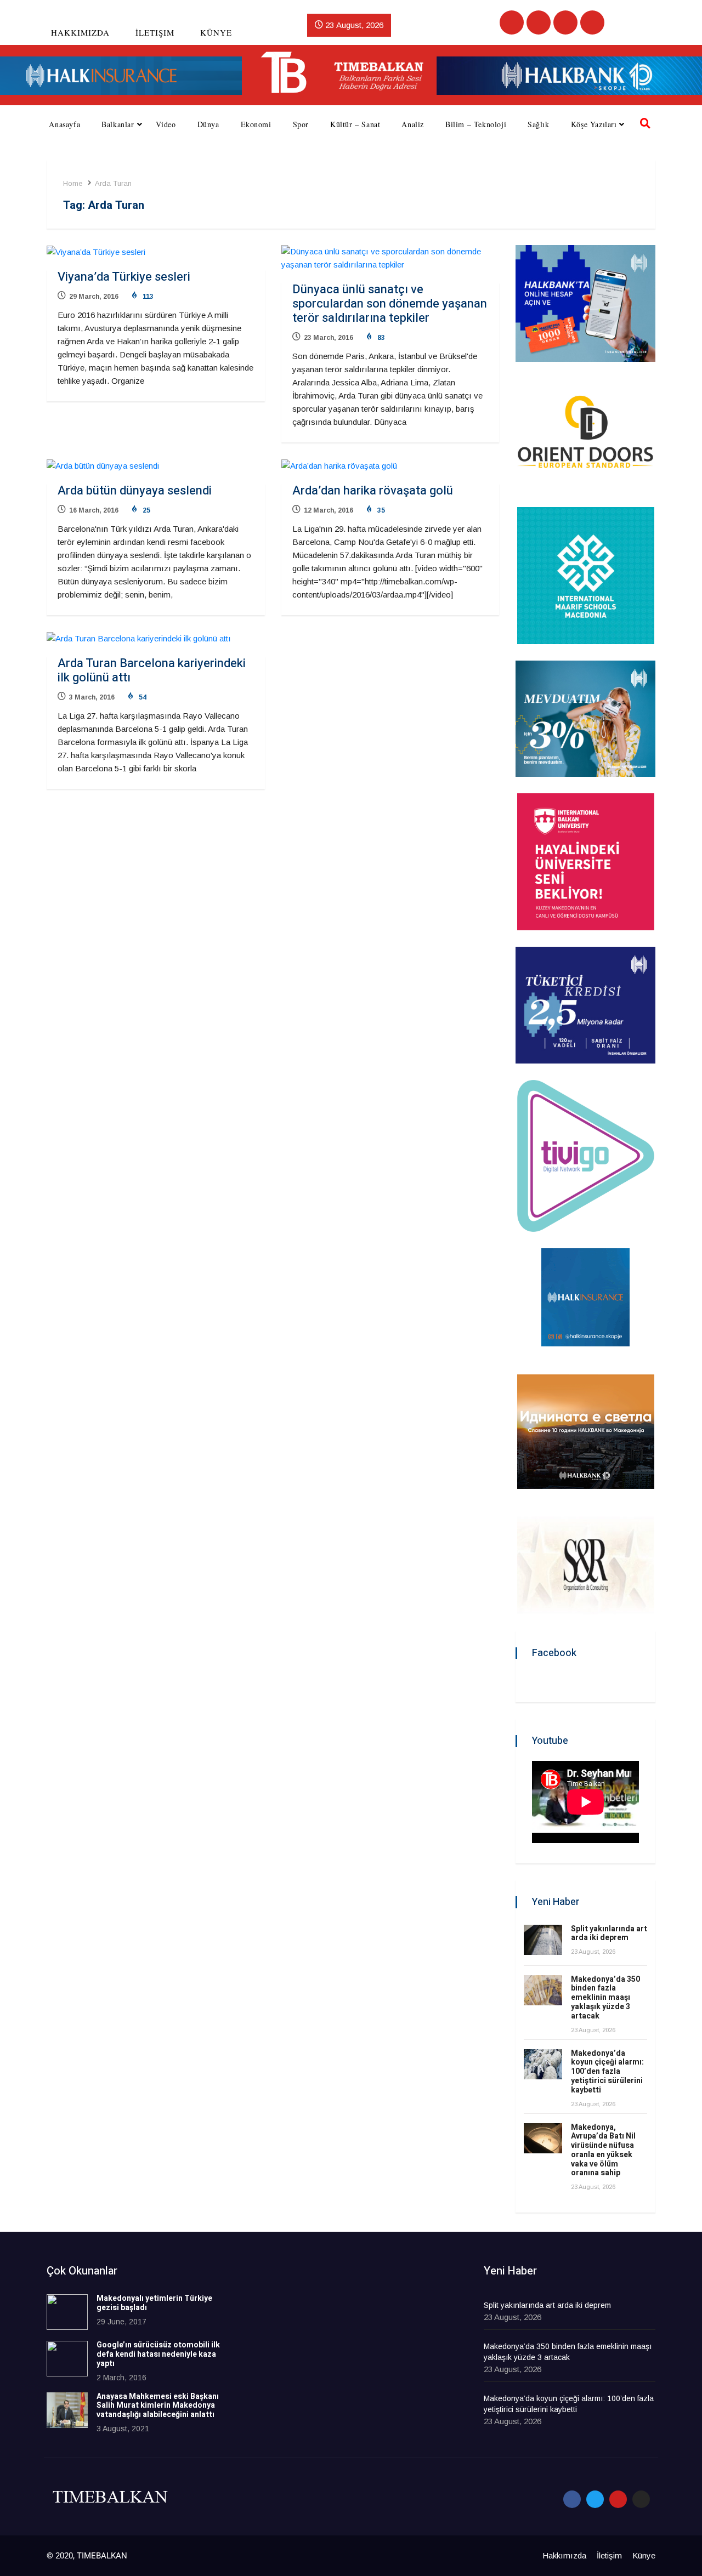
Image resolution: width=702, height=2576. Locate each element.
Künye (216, 32)
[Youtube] (565, 22)
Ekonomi (256, 124)
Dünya (208, 124)
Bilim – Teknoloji (476, 124)
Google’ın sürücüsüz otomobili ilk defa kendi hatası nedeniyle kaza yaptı (158, 2354)
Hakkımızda (80, 32)
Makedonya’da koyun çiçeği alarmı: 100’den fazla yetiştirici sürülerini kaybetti (607, 2072)
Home (73, 183)
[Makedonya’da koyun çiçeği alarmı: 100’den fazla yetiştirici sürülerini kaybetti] (543, 2064)
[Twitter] (539, 22)
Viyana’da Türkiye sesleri (124, 277)
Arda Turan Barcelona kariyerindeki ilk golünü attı (152, 670)
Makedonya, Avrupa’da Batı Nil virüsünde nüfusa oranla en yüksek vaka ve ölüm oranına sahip (603, 2150)
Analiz (413, 124)
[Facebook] (512, 22)
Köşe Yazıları (594, 124)
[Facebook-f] (572, 2499)
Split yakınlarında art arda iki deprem (609, 1934)
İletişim (155, 32)
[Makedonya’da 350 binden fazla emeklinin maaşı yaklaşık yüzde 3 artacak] (543, 1990)
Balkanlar (118, 124)
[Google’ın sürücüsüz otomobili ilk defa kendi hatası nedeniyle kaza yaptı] (67, 2359)
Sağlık (539, 124)
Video (166, 124)
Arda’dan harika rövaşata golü (373, 491)
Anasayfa (64, 124)
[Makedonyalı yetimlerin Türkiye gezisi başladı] (67, 2312)
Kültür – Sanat (355, 124)
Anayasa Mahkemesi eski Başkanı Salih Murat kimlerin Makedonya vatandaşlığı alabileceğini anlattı (158, 2406)
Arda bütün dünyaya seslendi (135, 491)
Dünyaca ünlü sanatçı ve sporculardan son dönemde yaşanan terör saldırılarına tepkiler (390, 304)
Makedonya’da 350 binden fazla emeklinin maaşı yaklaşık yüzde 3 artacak (605, 1998)
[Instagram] (592, 22)
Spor (301, 124)
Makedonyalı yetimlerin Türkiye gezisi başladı (154, 2303)
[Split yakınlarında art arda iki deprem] (543, 1940)
